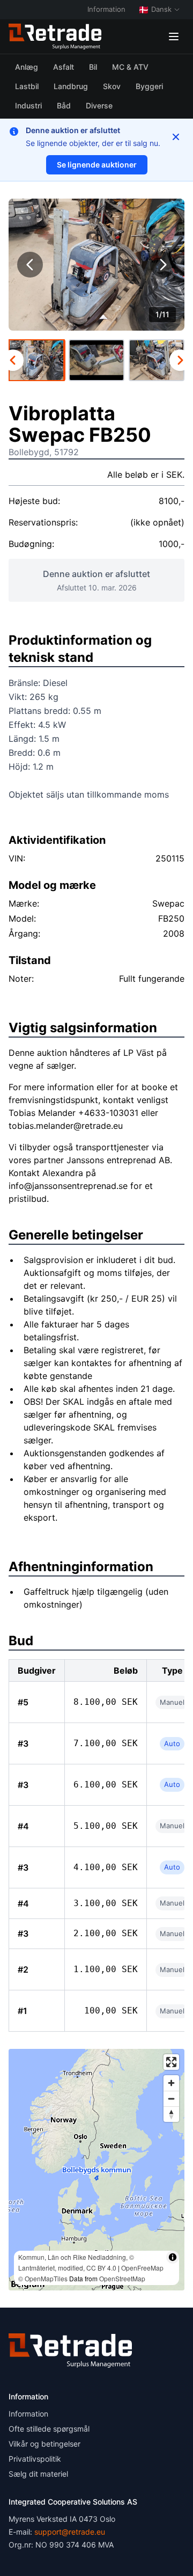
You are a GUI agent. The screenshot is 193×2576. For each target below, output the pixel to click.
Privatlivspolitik (35, 2459)
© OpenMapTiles (43, 2278)
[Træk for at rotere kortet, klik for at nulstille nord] (171, 2114)
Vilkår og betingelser (44, 2444)
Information (106, 9)
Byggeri (149, 86)
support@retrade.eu (70, 2532)
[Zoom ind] (171, 2083)
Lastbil (27, 86)
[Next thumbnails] (180, 360)
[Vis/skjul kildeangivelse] (173, 2257)
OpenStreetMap (122, 2278)
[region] (96, 2170)
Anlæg (27, 67)
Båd (64, 105)
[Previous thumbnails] (13, 360)
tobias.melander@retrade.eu (66, 1126)
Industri (28, 105)
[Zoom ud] (171, 2099)
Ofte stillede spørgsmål (49, 2429)
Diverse (99, 105)
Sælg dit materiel (38, 2474)
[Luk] (176, 137)
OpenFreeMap (142, 2268)
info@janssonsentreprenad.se (68, 1186)
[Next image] (163, 265)
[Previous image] (30, 265)
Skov (112, 86)
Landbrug (71, 86)
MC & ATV (130, 67)
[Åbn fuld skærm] (171, 2062)
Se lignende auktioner (97, 165)
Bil (93, 67)
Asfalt (64, 67)
